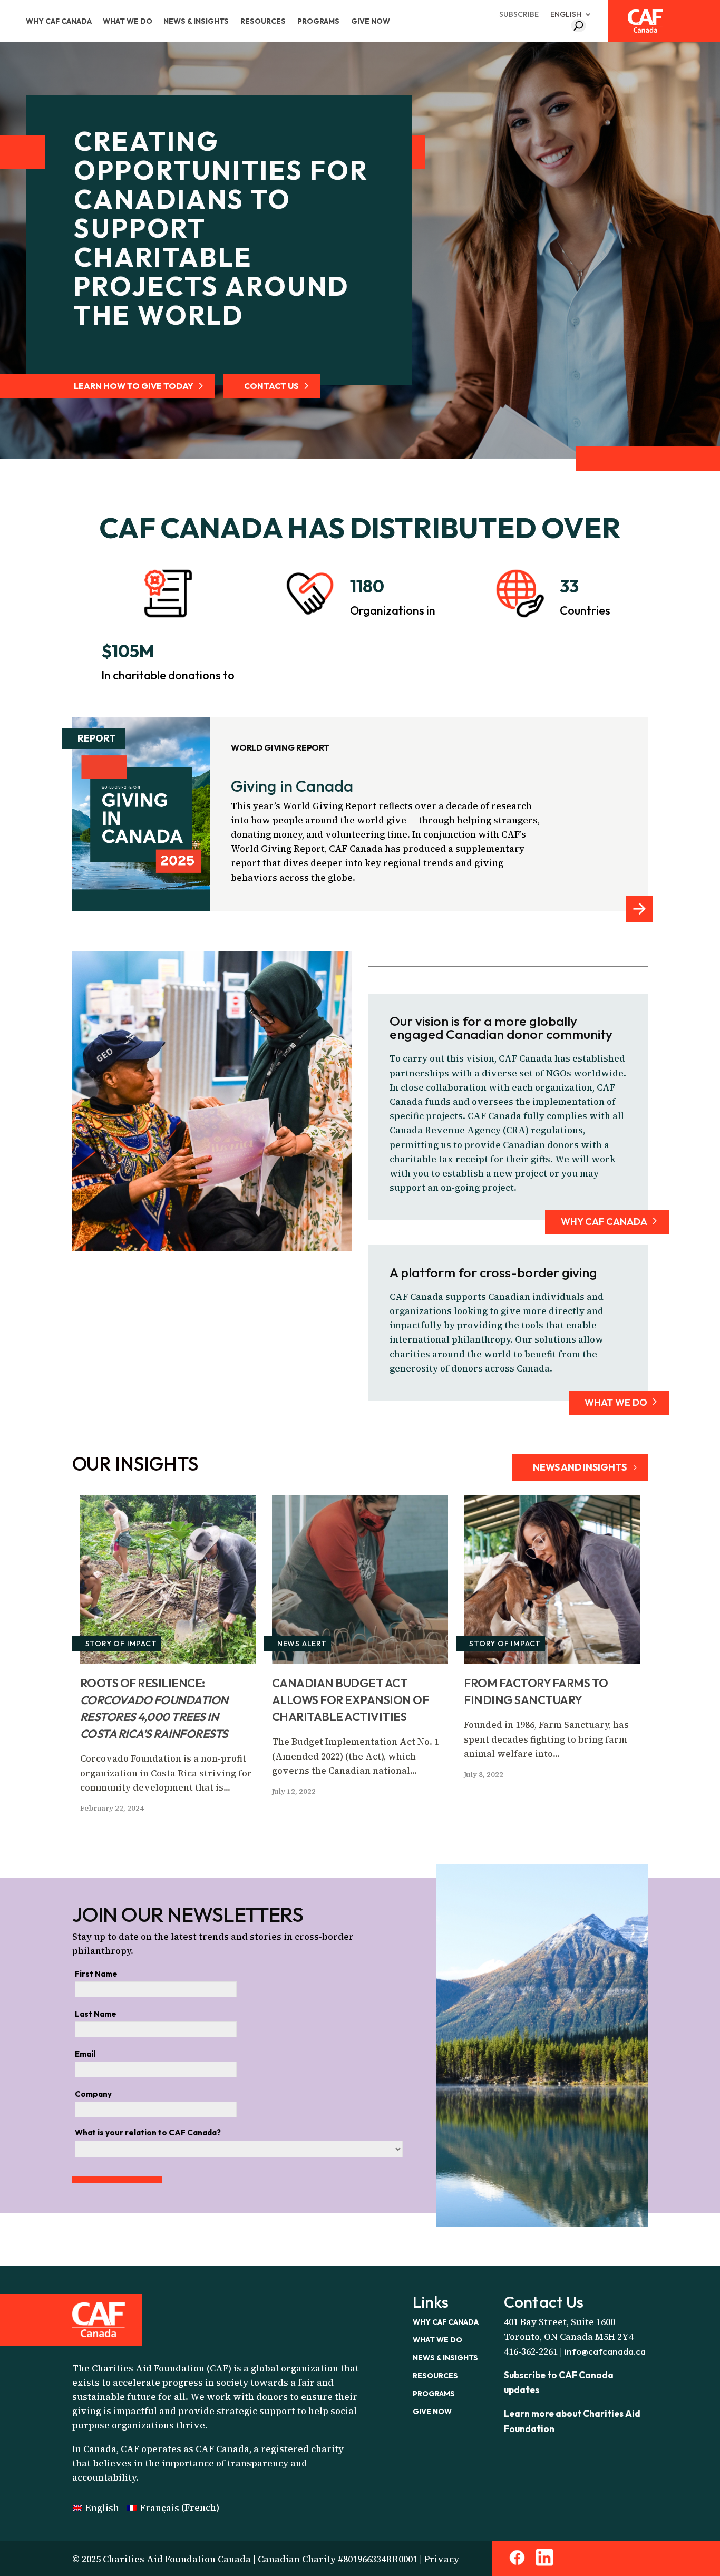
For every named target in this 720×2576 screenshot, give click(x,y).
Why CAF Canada (59, 21)
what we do (616, 1402)
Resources (263, 21)
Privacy (442, 2559)
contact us (271, 386)
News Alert (302, 1644)
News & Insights (196, 21)
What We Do (128, 21)
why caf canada (604, 1222)
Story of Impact (121, 1644)
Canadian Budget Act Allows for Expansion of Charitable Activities (351, 1700)
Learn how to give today (134, 386)
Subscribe (519, 14)
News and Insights (580, 1467)
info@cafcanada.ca (605, 2351)
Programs (318, 21)
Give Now (371, 21)
